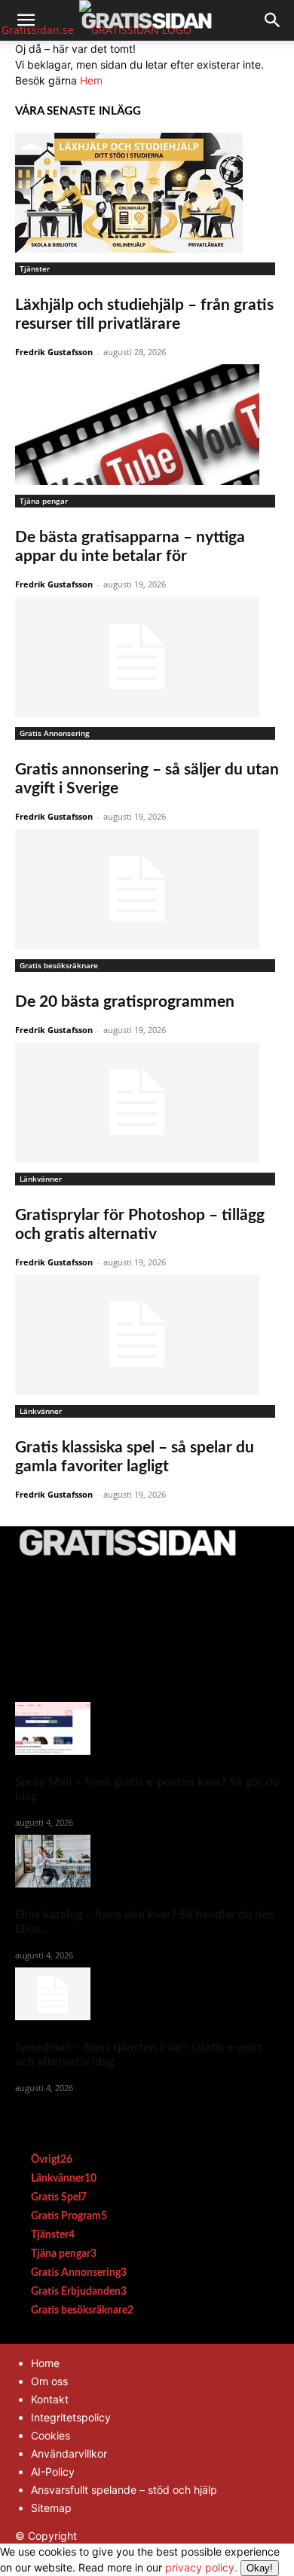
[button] (26, 20)
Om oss (49, 2381)
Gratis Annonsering (55, 733)
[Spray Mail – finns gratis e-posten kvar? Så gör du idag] (147, 1728)
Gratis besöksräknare (59, 965)
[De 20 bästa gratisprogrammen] (147, 889)
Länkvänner (41, 1179)
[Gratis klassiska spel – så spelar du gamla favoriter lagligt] (147, 1335)
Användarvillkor (69, 2453)
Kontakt (50, 2399)
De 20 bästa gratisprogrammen (125, 1002)
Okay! (260, 2568)
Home (45, 2363)
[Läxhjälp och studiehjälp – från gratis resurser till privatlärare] (147, 193)
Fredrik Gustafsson (54, 352)
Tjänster (35, 268)
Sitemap (51, 2508)
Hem (91, 80)
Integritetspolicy (71, 2417)
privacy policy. (219, 2567)
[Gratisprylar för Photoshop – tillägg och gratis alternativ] (147, 1102)
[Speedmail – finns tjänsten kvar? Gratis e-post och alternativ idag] (147, 1994)
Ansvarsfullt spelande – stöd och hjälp (124, 2490)
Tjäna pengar (44, 501)
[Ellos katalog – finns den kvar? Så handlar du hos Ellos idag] (147, 1861)
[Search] (273, 20)
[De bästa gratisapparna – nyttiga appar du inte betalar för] (147, 425)
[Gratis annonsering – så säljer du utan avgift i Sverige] (147, 657)
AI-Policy (53, 2472)
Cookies (51, 2435)
